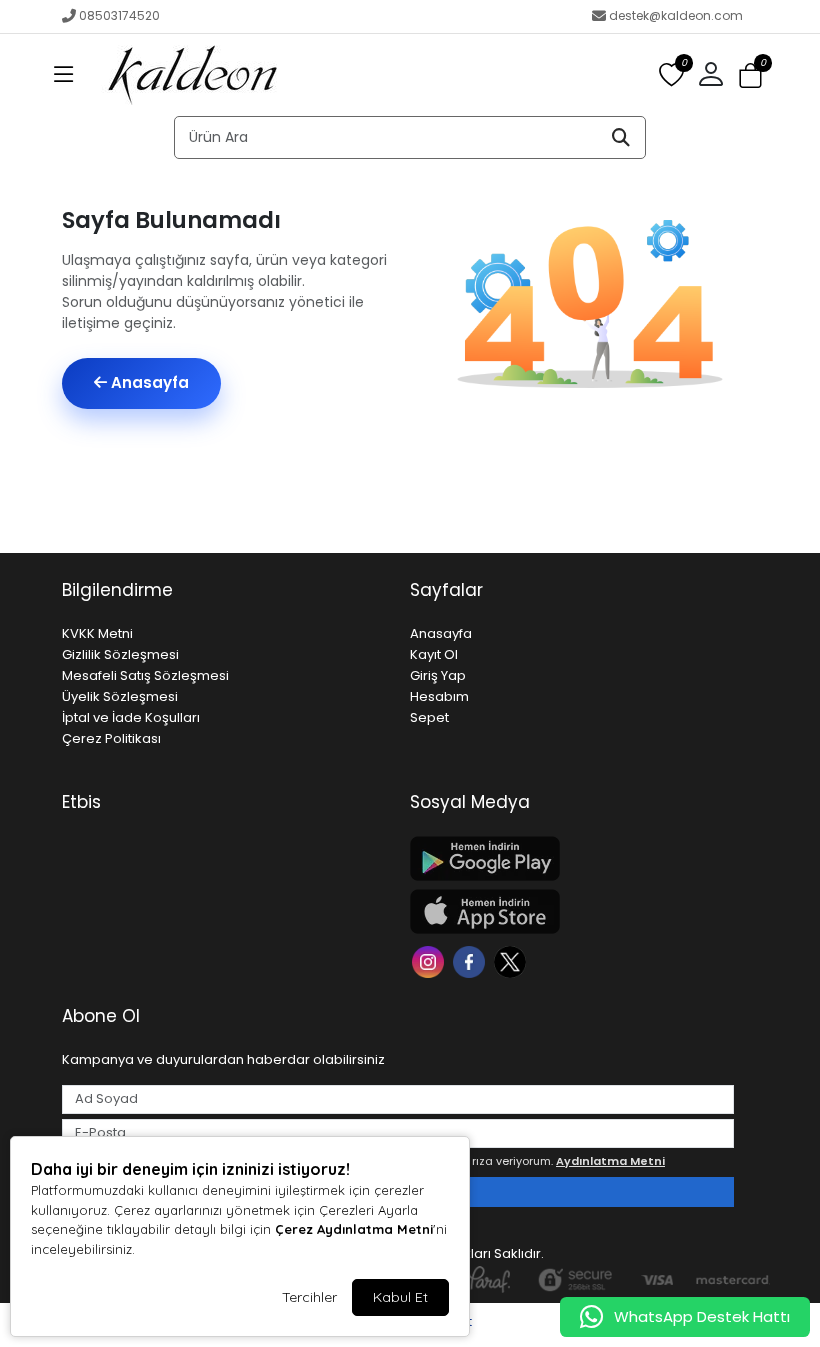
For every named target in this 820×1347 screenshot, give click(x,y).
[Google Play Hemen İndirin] (572, 858)
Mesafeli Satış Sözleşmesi (145, 675)
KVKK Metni (97, 633)
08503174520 (119, 15)
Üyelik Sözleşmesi (120, 696)
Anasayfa (148, 382)
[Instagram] (430, 960)
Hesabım (439, 696)
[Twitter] (512, 960)
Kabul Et (400, 1297)
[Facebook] (471, 960)
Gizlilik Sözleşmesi (120, 654)
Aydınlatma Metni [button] (610, 1161)
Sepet (429, 717)
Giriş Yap (438, 675)
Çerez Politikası (111, 738)
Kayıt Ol (434, 654)
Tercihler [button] (309, 1297)
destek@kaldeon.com (676, 15)
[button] (64, 75)
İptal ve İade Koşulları (131, 717)
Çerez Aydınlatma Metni (354, 1229)
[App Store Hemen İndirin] (572, 911)
